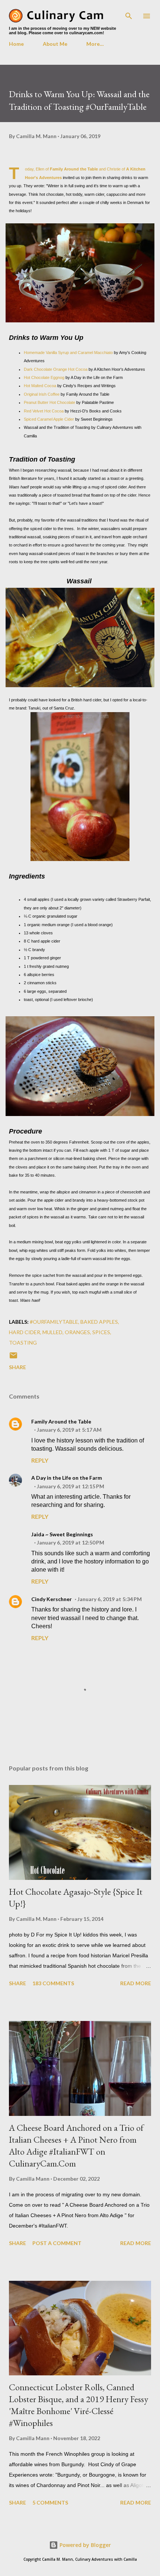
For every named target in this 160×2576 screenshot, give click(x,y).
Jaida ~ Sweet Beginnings (62, 1534)
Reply (40, 1460)
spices (101, 1332)
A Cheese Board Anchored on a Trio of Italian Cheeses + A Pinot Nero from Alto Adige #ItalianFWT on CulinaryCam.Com (76, 2145)
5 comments (50, 2502)
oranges (77, 1332)
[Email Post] (13, 1358)
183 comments (53, 1983)
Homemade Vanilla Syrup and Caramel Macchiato (68, 353)
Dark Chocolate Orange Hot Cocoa (56, 369)
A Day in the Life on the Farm (67, 1478)
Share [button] (17, 1367)
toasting (23, 1343)
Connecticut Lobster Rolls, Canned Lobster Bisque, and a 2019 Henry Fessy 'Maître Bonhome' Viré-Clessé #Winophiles (79, 2405)
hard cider (25, 1332)
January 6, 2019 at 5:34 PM (110, 1599)
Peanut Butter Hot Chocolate (49, 402)
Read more (136, 1983)
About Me (55, 44)
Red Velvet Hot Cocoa (44, 411)
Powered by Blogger (84, 2545)
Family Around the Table (74, 169)
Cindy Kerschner (52, 1599)
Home (16, 44)
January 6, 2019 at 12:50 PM (71, 1542)
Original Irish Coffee (42, 394)
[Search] (129, 13)
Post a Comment (57, 2243)
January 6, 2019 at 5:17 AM (69, 1430)
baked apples (99, 1322)
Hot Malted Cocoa (41, 386)
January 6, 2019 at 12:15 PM (71, 1486)
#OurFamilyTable (54, 1322)
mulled (52, 1332)
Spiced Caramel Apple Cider (49, 419)
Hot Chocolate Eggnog (44, 377)
